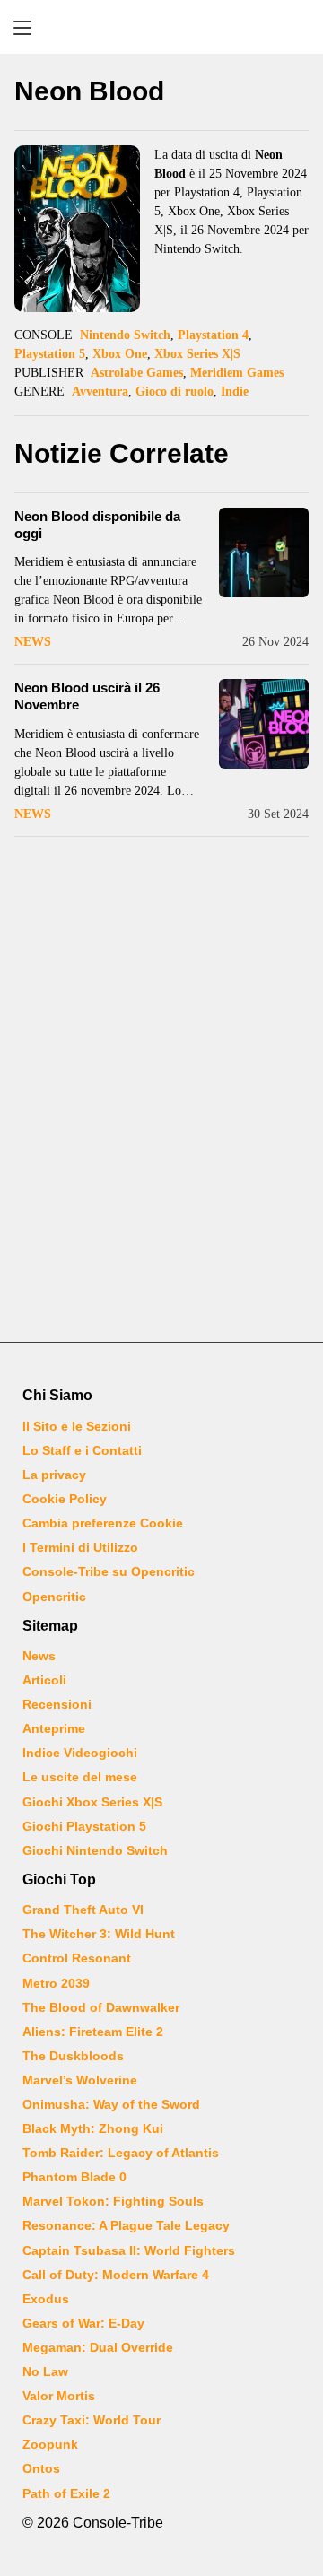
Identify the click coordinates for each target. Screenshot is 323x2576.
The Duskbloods (73, 2056)
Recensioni (57, 1704)
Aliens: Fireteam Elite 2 (93, 2032)
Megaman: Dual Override (98, 2347)
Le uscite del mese (80, 1777)
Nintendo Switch (125, 335)
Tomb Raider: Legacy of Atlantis (121, 2153)
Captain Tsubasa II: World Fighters (129, 2250)
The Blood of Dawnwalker (101, 2007)
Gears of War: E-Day (83, 2323)
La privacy (54, 1475)
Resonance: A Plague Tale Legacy (126, 2225)
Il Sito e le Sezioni (77, 1426)
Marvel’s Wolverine (80, 2080)
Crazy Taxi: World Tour (92, 2420)
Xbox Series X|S (197, 354)
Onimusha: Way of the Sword (111, 2104)
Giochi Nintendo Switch (95, 1850)
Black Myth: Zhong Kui (93, 2128)
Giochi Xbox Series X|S (92, 1802)
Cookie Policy (65, 1499)
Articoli (44, 1680)
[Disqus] (161, 1092)
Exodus (46, 2299)
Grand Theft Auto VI (83, 1910)
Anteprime (54, 1728)
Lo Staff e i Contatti (82, 1450)
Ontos (41, 2468)
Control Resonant (77, 1958)
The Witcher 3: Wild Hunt (99, 1934)
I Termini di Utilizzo (80, 1547)
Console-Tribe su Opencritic (109, 1571)
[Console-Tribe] (161, 27)
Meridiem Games (237, 373)
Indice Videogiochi (80, 1753)
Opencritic (54, 1597)
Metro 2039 (56, 1983)
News (33, 642)
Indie (235, 392)
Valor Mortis (59, 2396)
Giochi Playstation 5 (84, 1826)
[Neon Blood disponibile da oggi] (264, 553)
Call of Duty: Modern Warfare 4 (116, 2275)
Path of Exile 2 (66, 2493)
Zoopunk (50, 2444)
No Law (45, 2371)
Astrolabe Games (137, 373)
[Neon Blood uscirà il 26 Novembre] (264, 724)
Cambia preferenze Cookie (103, 1523)
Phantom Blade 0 (74, 2177)
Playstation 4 (213, 335)
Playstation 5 (50, 354)
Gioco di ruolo (175, 392)
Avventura (100, 392)
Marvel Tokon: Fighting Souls (113, 2201)
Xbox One (120, 354)
